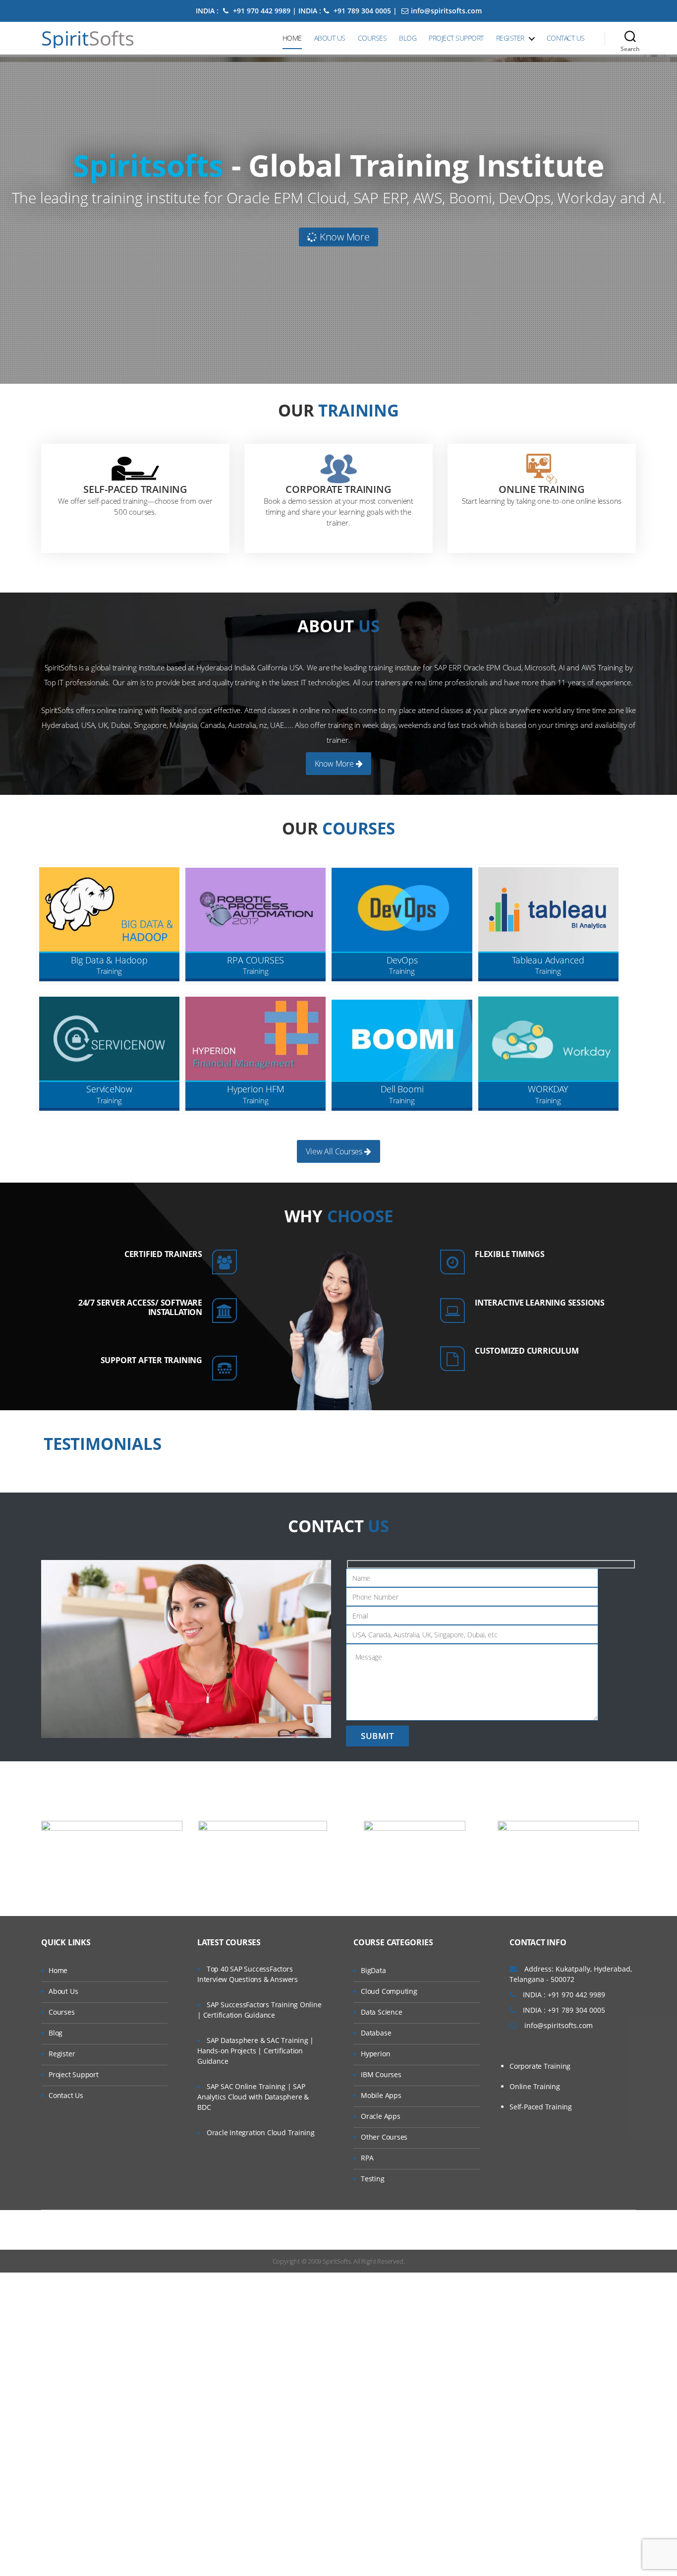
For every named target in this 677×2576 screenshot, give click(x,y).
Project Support (456, 38)
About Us (330, 38)
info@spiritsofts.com (446, 11)
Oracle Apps (381, 2116)
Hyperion (375, 2054)
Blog (408, 38)
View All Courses (335, 1151)
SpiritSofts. (337, 2261)
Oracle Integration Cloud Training (261, 2132)
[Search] (630, 38)
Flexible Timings (510, 1254)
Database (376, 2033)
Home (292, 38)
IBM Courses (381, 2074)
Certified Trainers (163, 1254)
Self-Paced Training (135, 489)
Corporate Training (338, 489)
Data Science (381, 2012)
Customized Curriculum (527, 1351)
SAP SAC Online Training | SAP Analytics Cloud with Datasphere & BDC (253, 2097)
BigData (373, 1970)
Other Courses (384, 2137)
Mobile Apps (381, 2095)
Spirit (88, 38)
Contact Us (566, 38)
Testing (373, 2179)
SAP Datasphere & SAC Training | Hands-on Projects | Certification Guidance (255, 2051)
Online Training (542, 489)
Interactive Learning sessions (540, 1303)
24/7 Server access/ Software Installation (140, 1307)
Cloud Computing (389, 1991)
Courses (372, 38)
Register (510, 38)
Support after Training (151, 1360)
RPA (367, 2158)
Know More (343, 237)
